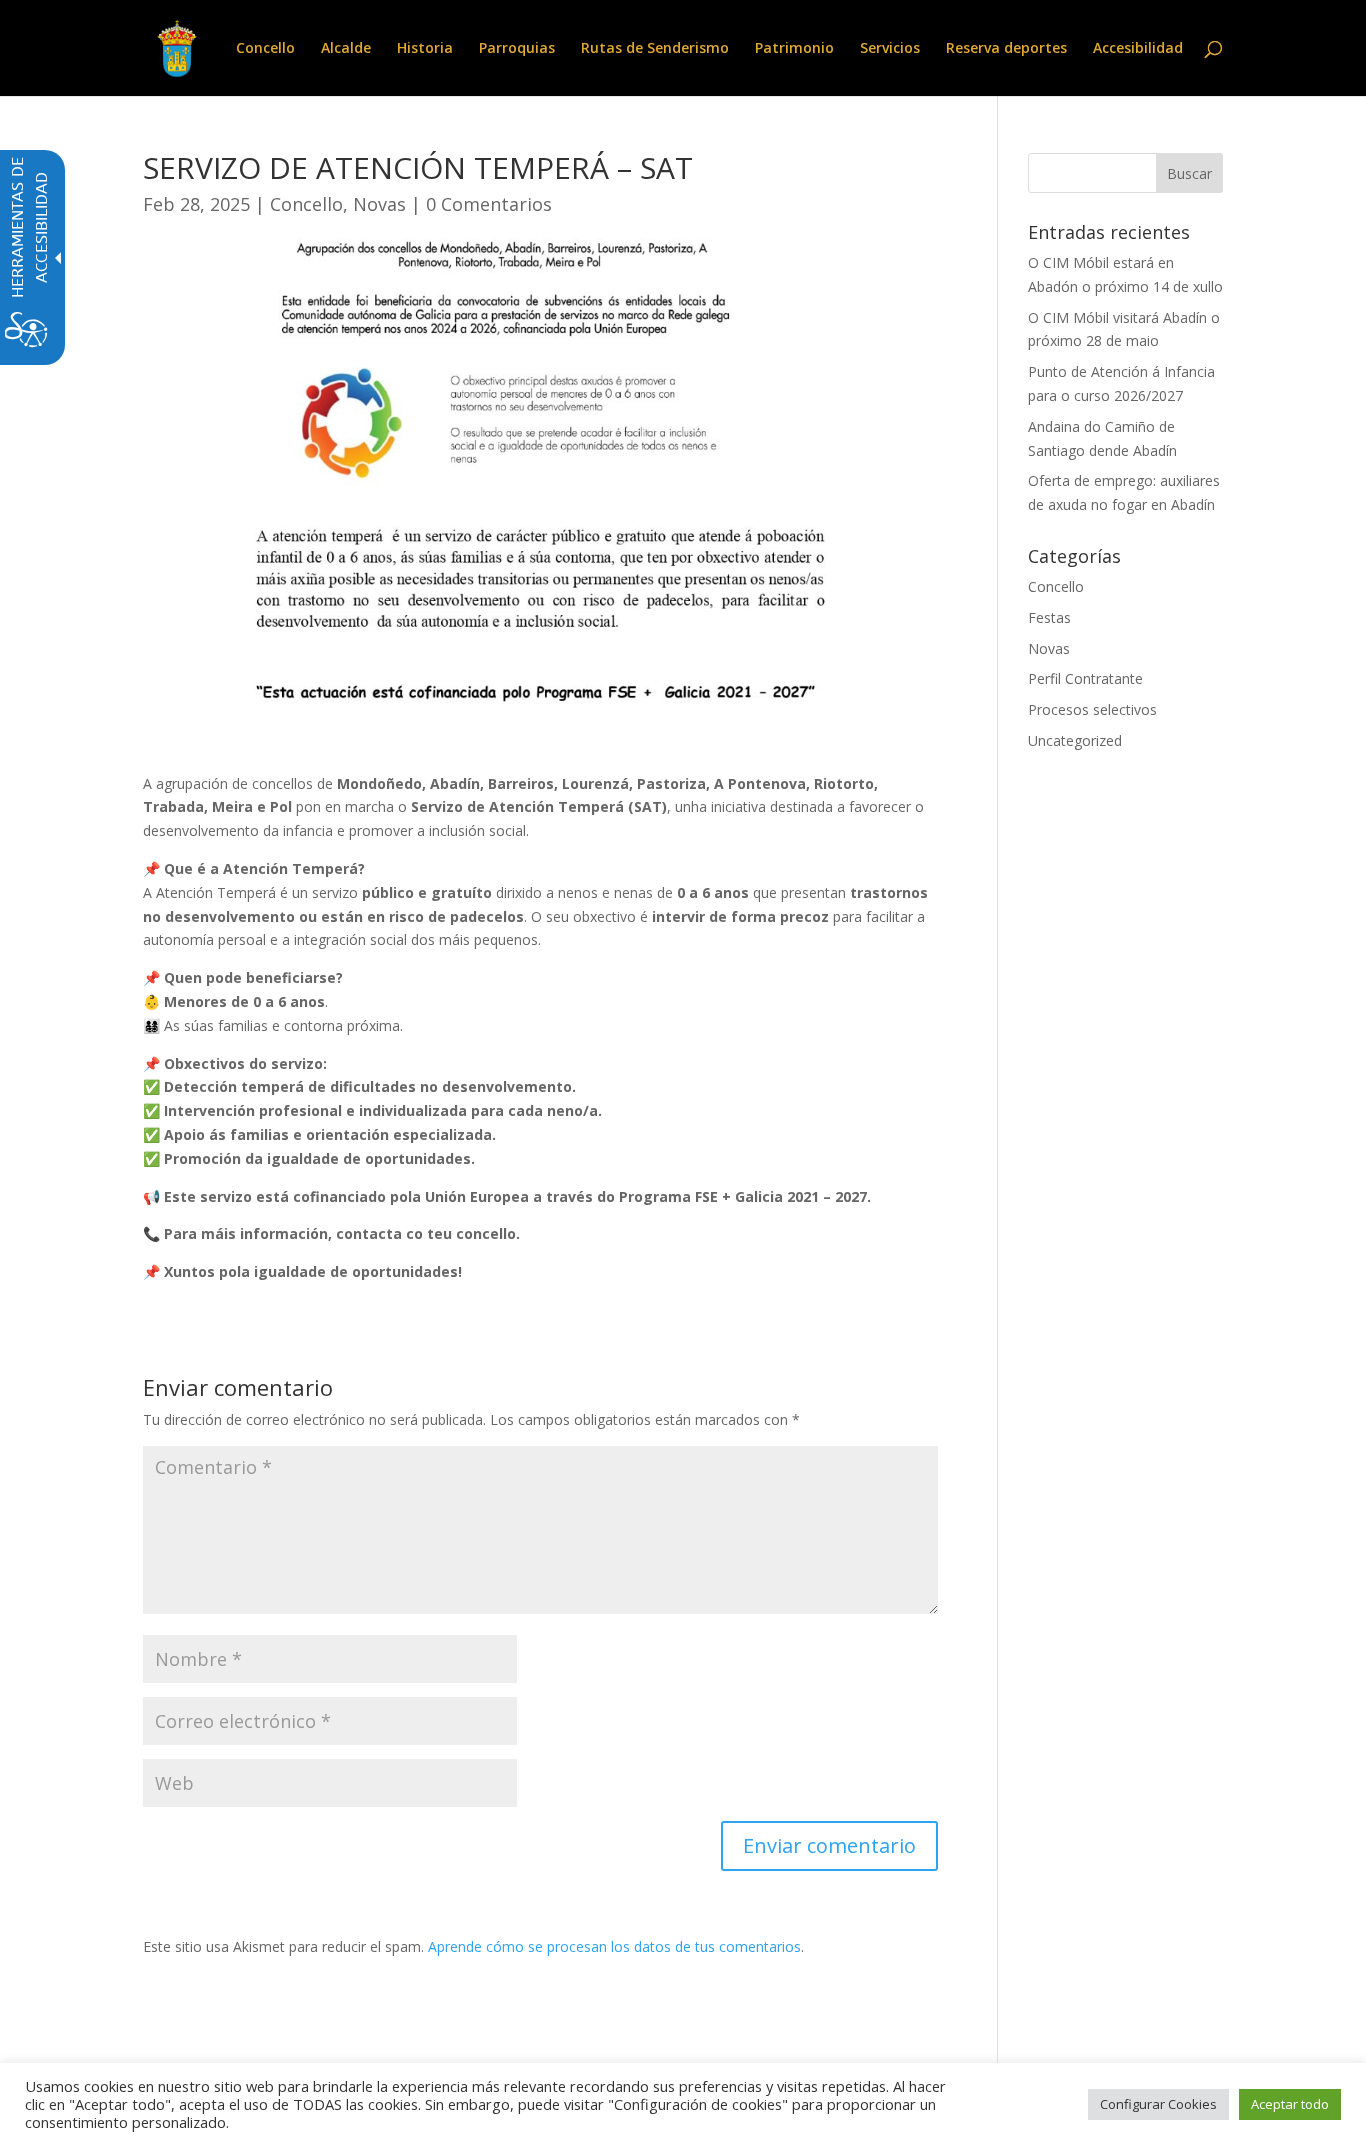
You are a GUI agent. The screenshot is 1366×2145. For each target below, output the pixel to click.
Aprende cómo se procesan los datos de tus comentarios (614, 1946)
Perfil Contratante (1085, 678)
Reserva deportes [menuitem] (1006, 49)
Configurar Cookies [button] (1158, 2104)
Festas (1049, 617)
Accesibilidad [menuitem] (1138, 49)
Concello (306, 204)
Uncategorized (1075, 740)
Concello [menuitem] (265, 49)
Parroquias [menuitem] (517, 49)
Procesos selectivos (1092, 709)
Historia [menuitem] (425, 49)
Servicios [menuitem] (890, 49)
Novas (379, 204)
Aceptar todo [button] (1290, 2104)
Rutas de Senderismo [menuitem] (655, 49)
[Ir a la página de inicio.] (177, 46)
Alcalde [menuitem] (346, 49)
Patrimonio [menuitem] (794, 49)
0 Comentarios (489, 204)
